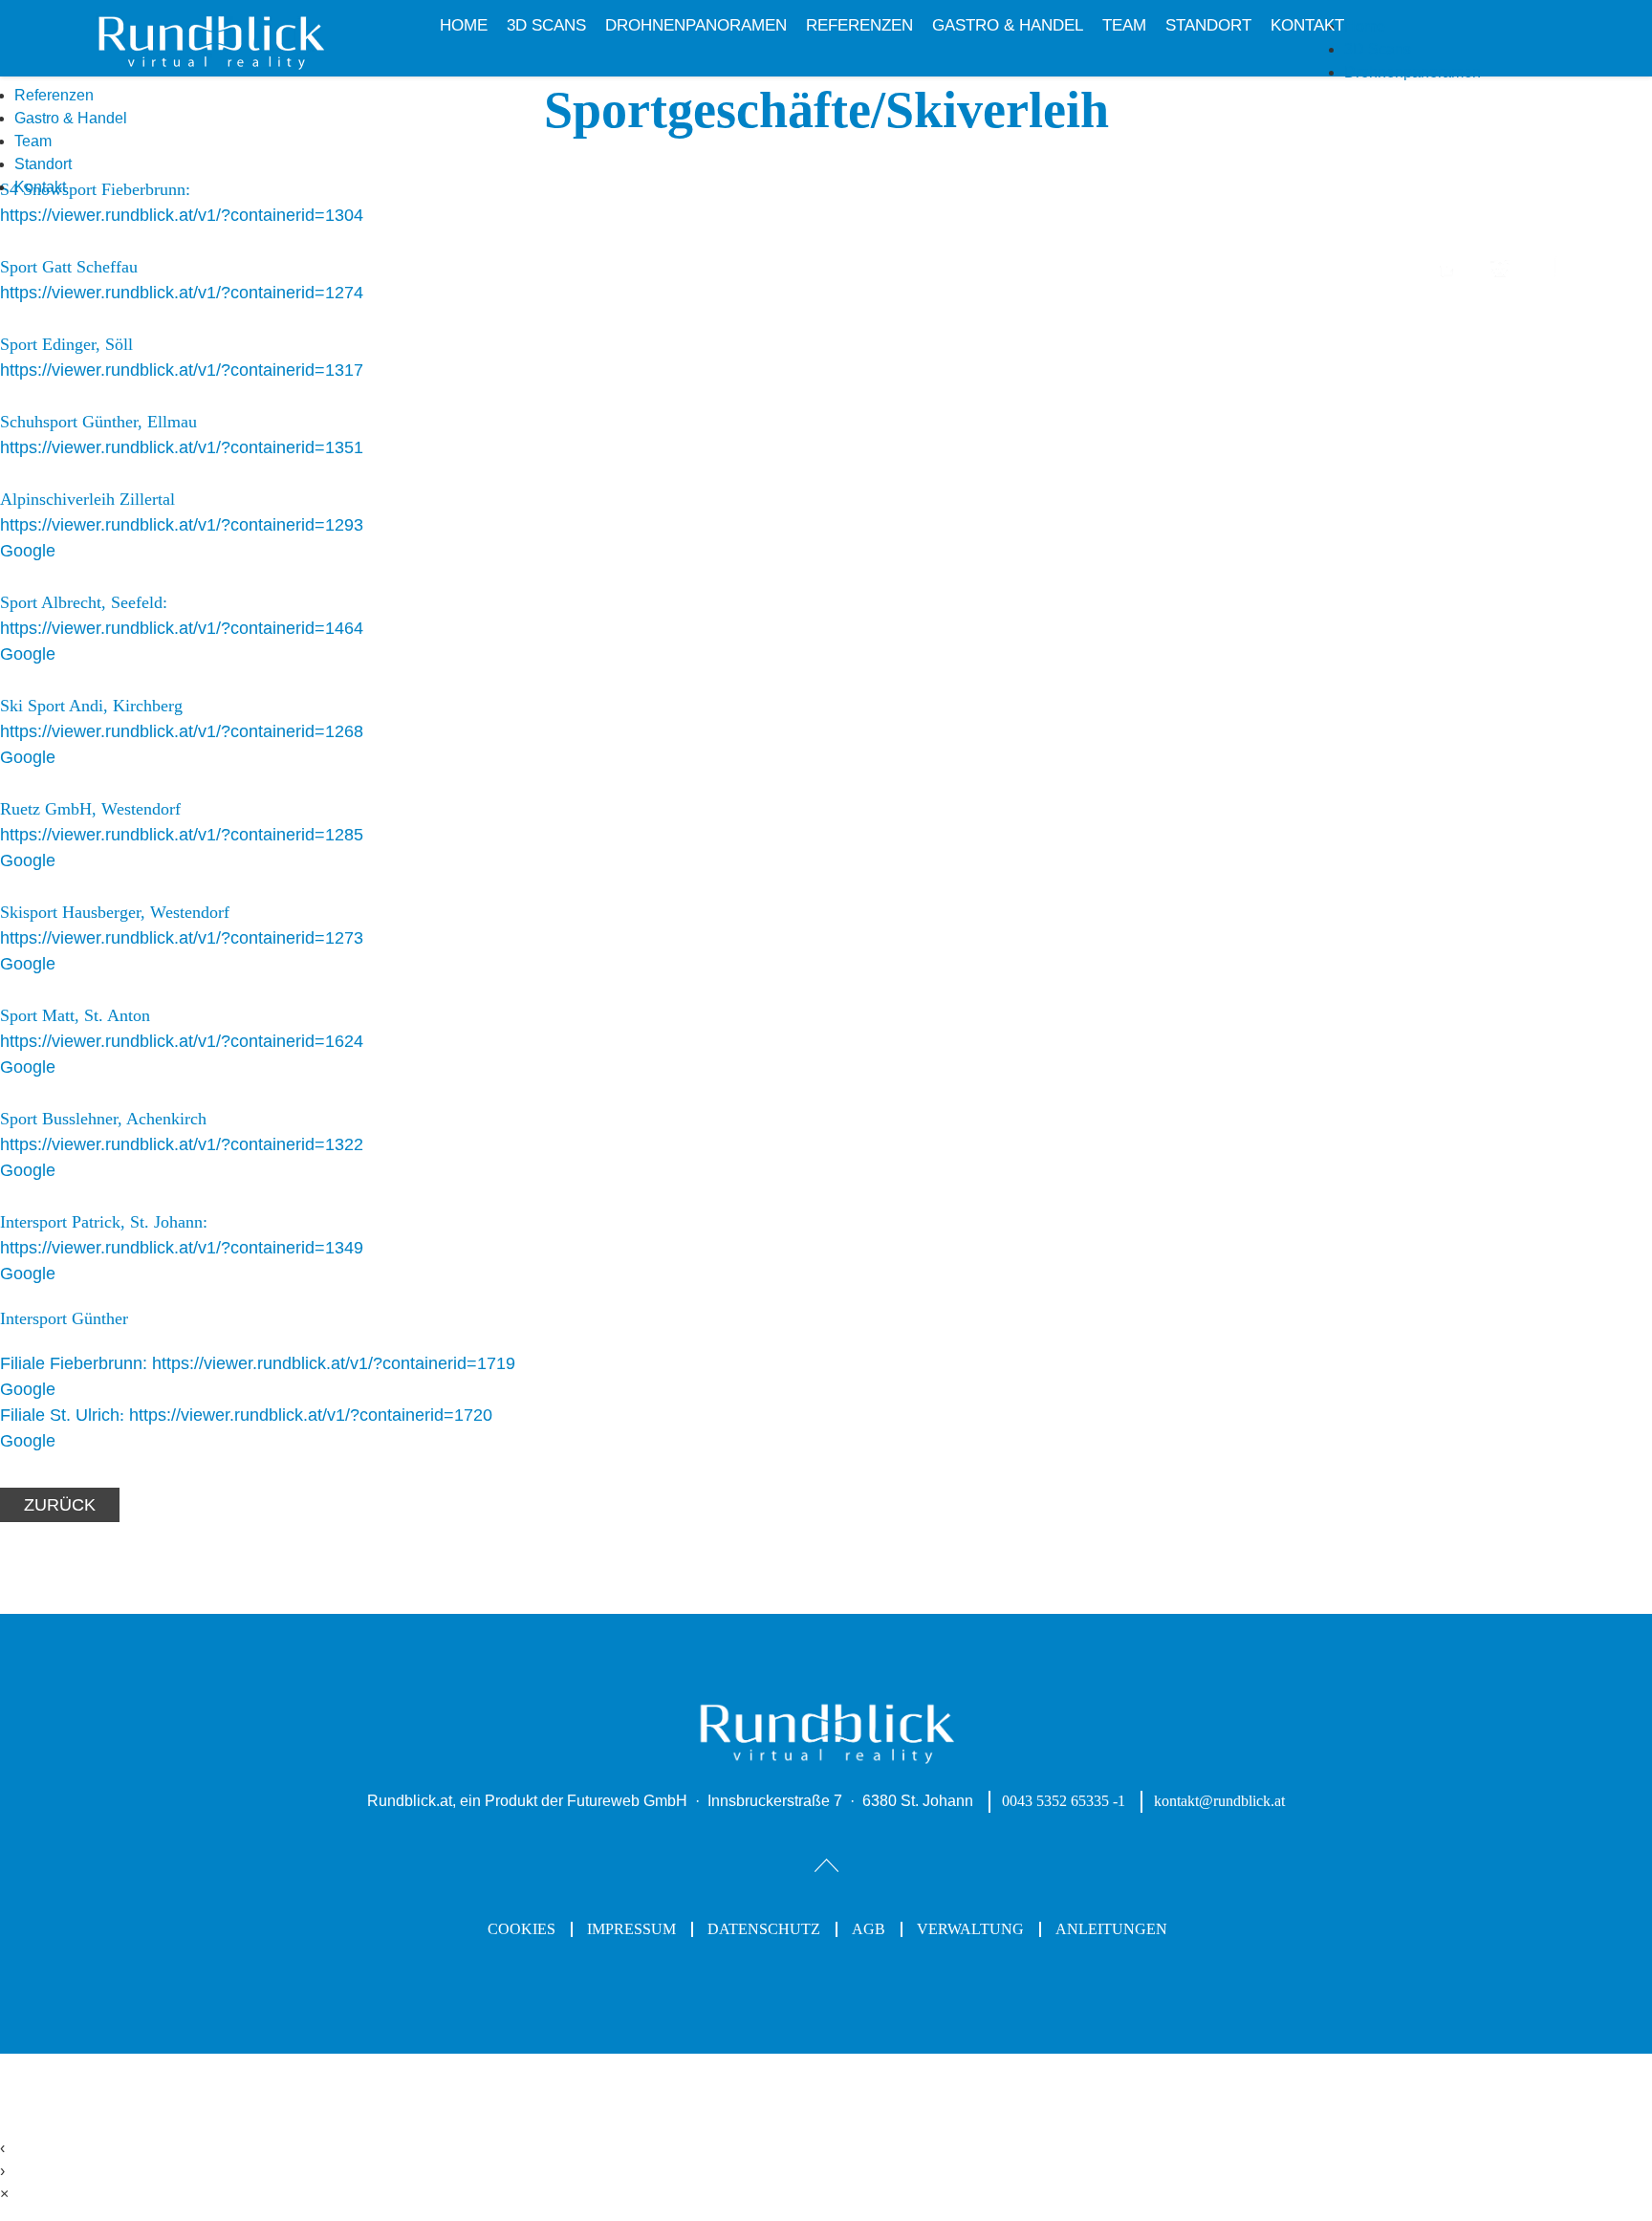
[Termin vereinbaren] (1448, 278)
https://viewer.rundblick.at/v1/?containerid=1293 (182, 525)
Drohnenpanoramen (696, 25)
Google (28, 551)
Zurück (60, 1505)
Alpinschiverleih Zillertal (87, 499)
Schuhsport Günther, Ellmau (98, 422)
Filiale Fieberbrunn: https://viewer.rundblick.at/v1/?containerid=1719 (258, 1363)
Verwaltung (970, 1929)
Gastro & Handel (1008, 25)
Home (464, 25)
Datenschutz (764, 1929)
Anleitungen (1111, 1929)
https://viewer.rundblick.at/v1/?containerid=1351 (182, 447)
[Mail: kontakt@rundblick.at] (1500, 278)
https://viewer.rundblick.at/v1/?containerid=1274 (182, 293)
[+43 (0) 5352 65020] (1549, 276)
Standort (1208, 25)
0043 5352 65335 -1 (1064, 1801)
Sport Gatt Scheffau (69, 267)
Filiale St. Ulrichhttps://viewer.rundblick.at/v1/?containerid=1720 (246, 1415)
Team (1124, 25)
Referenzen (859, 25)
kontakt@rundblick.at (1219, 1801)
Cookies (522, 1929)
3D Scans (546, 25)
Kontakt (1307, 25)
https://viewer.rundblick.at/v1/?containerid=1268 (182, 731)
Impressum (631, 1929)
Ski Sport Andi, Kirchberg (91, 706)
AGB (869, 1929)
